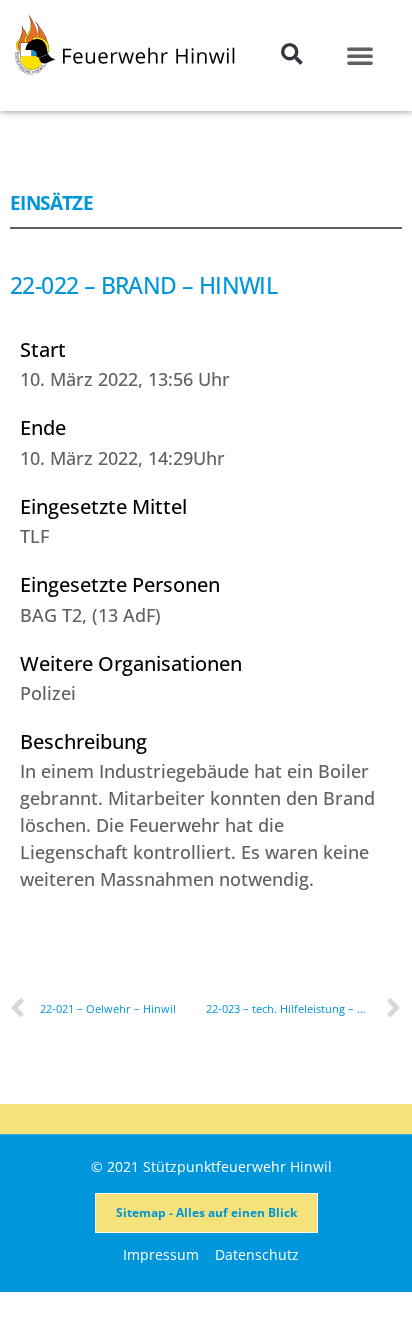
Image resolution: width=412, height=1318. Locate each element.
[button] (292, 54)
